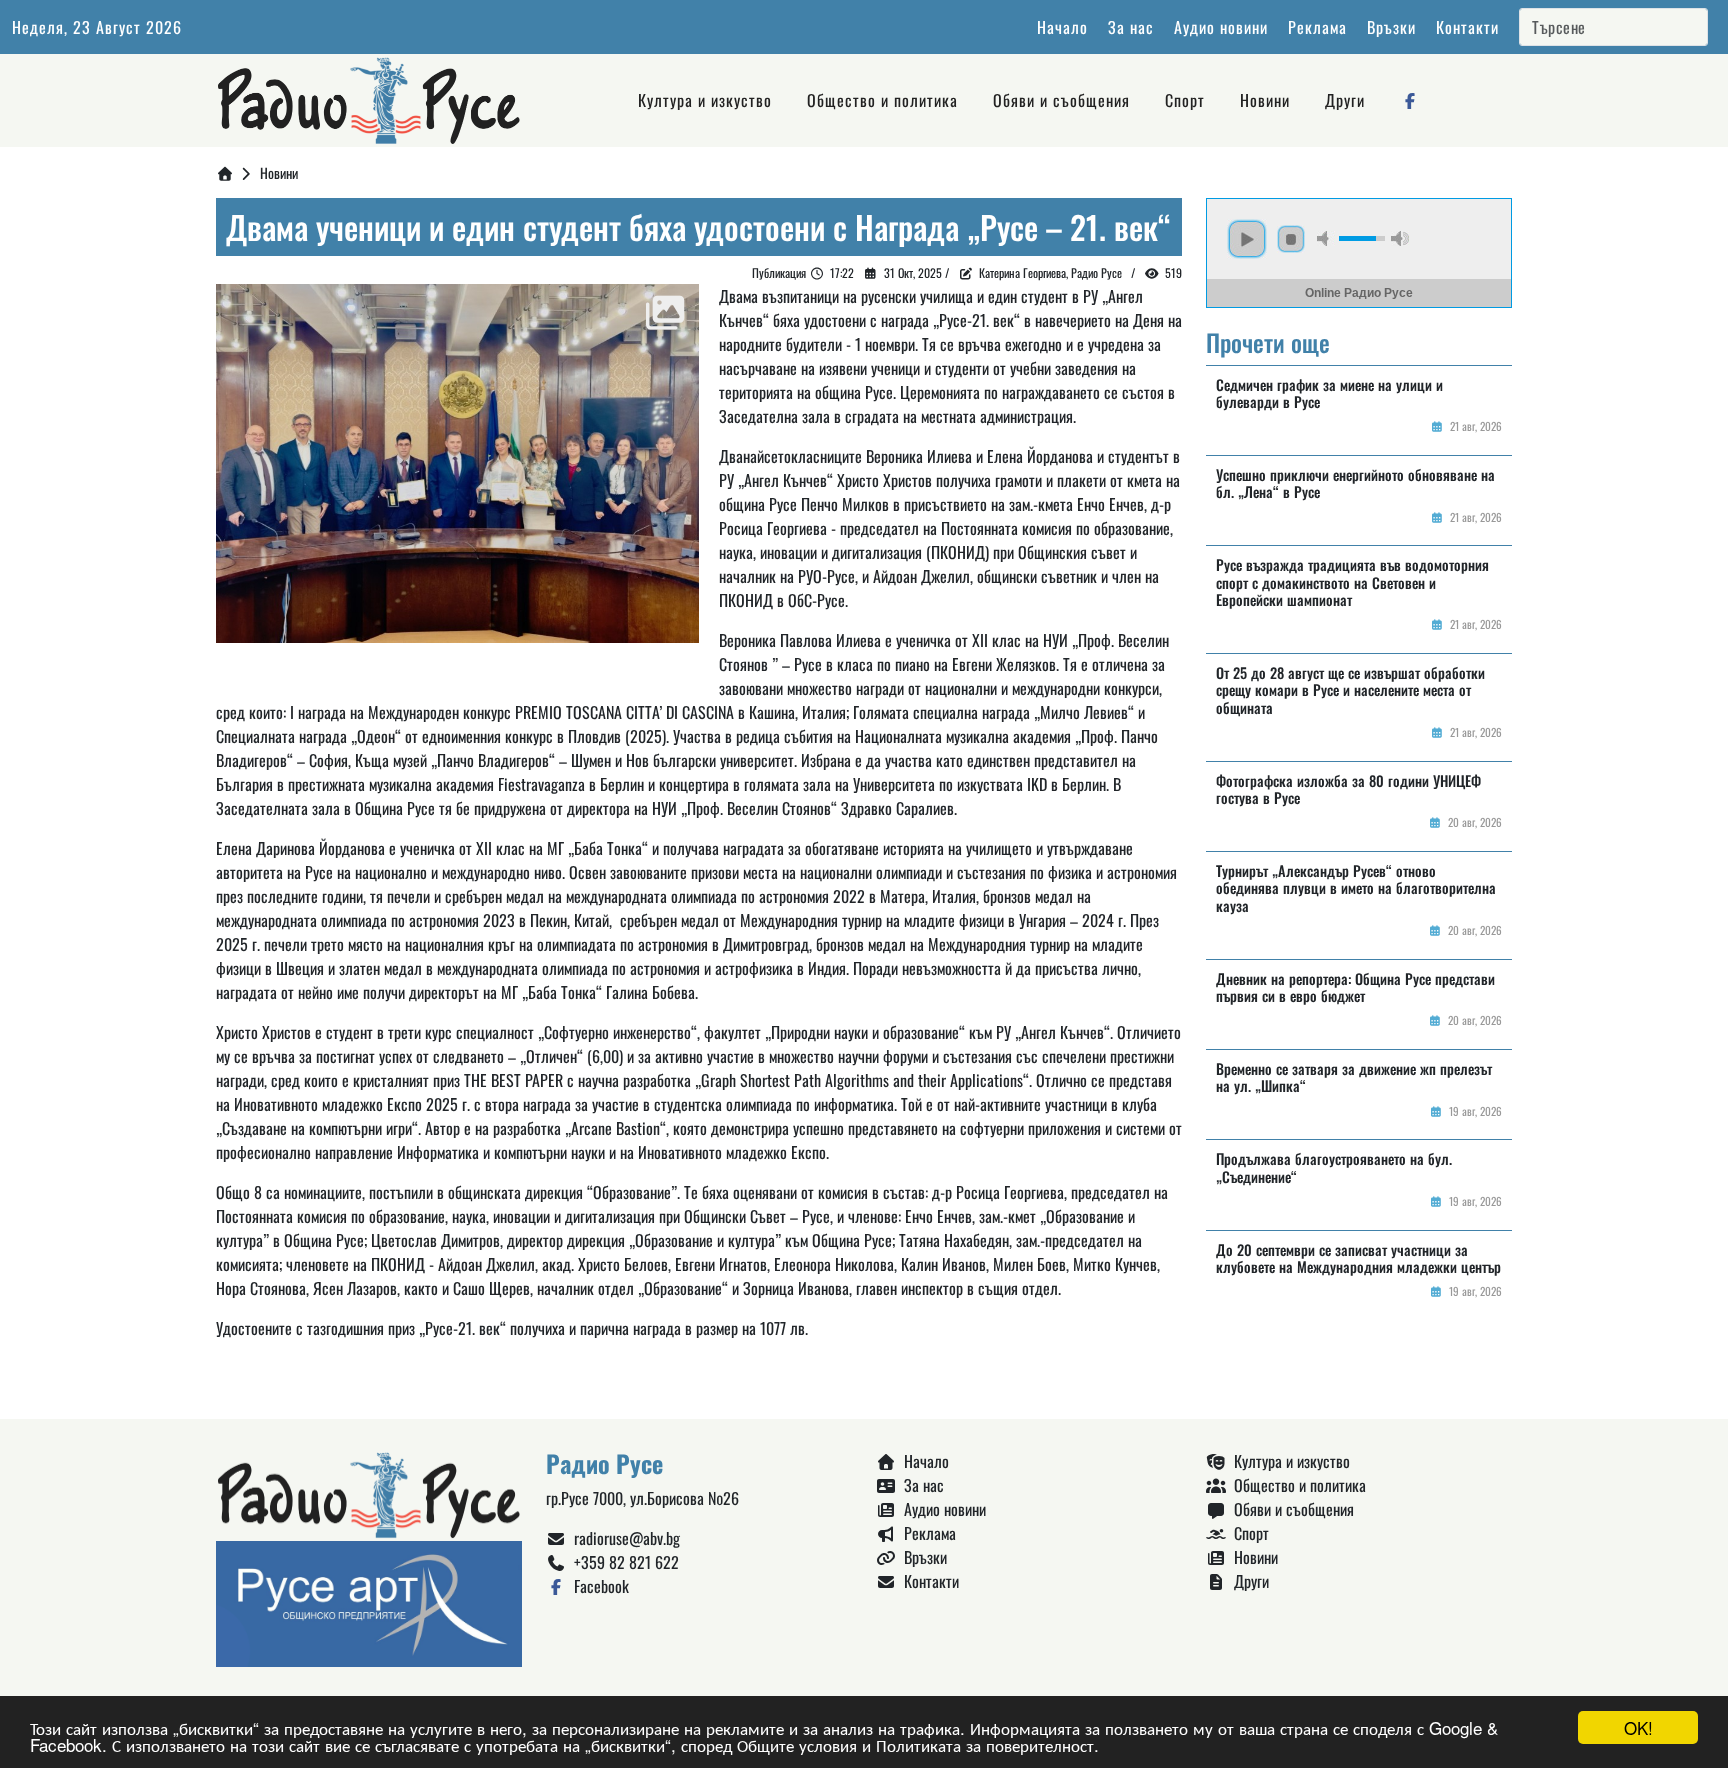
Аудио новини (1221, 27)
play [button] (1247, 239)
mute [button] (1326, 238)
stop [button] (1291, 239)
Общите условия (797, 1744)
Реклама (1317, 27)
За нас (1131, 27)
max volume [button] (1400, 238)
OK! (1638, 1727)
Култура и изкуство (705, 100)
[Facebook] (1410, 100)
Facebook (597, 1586)
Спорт (1185, 100)
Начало (1062, 27)
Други (1345, 100)
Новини (1265, 100)
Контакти (1467, 27)
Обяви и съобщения (1061, 100)
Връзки (1391, 27)
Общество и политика (882, 100)
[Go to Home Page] (225, 172)
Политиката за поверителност (985, 1744)
